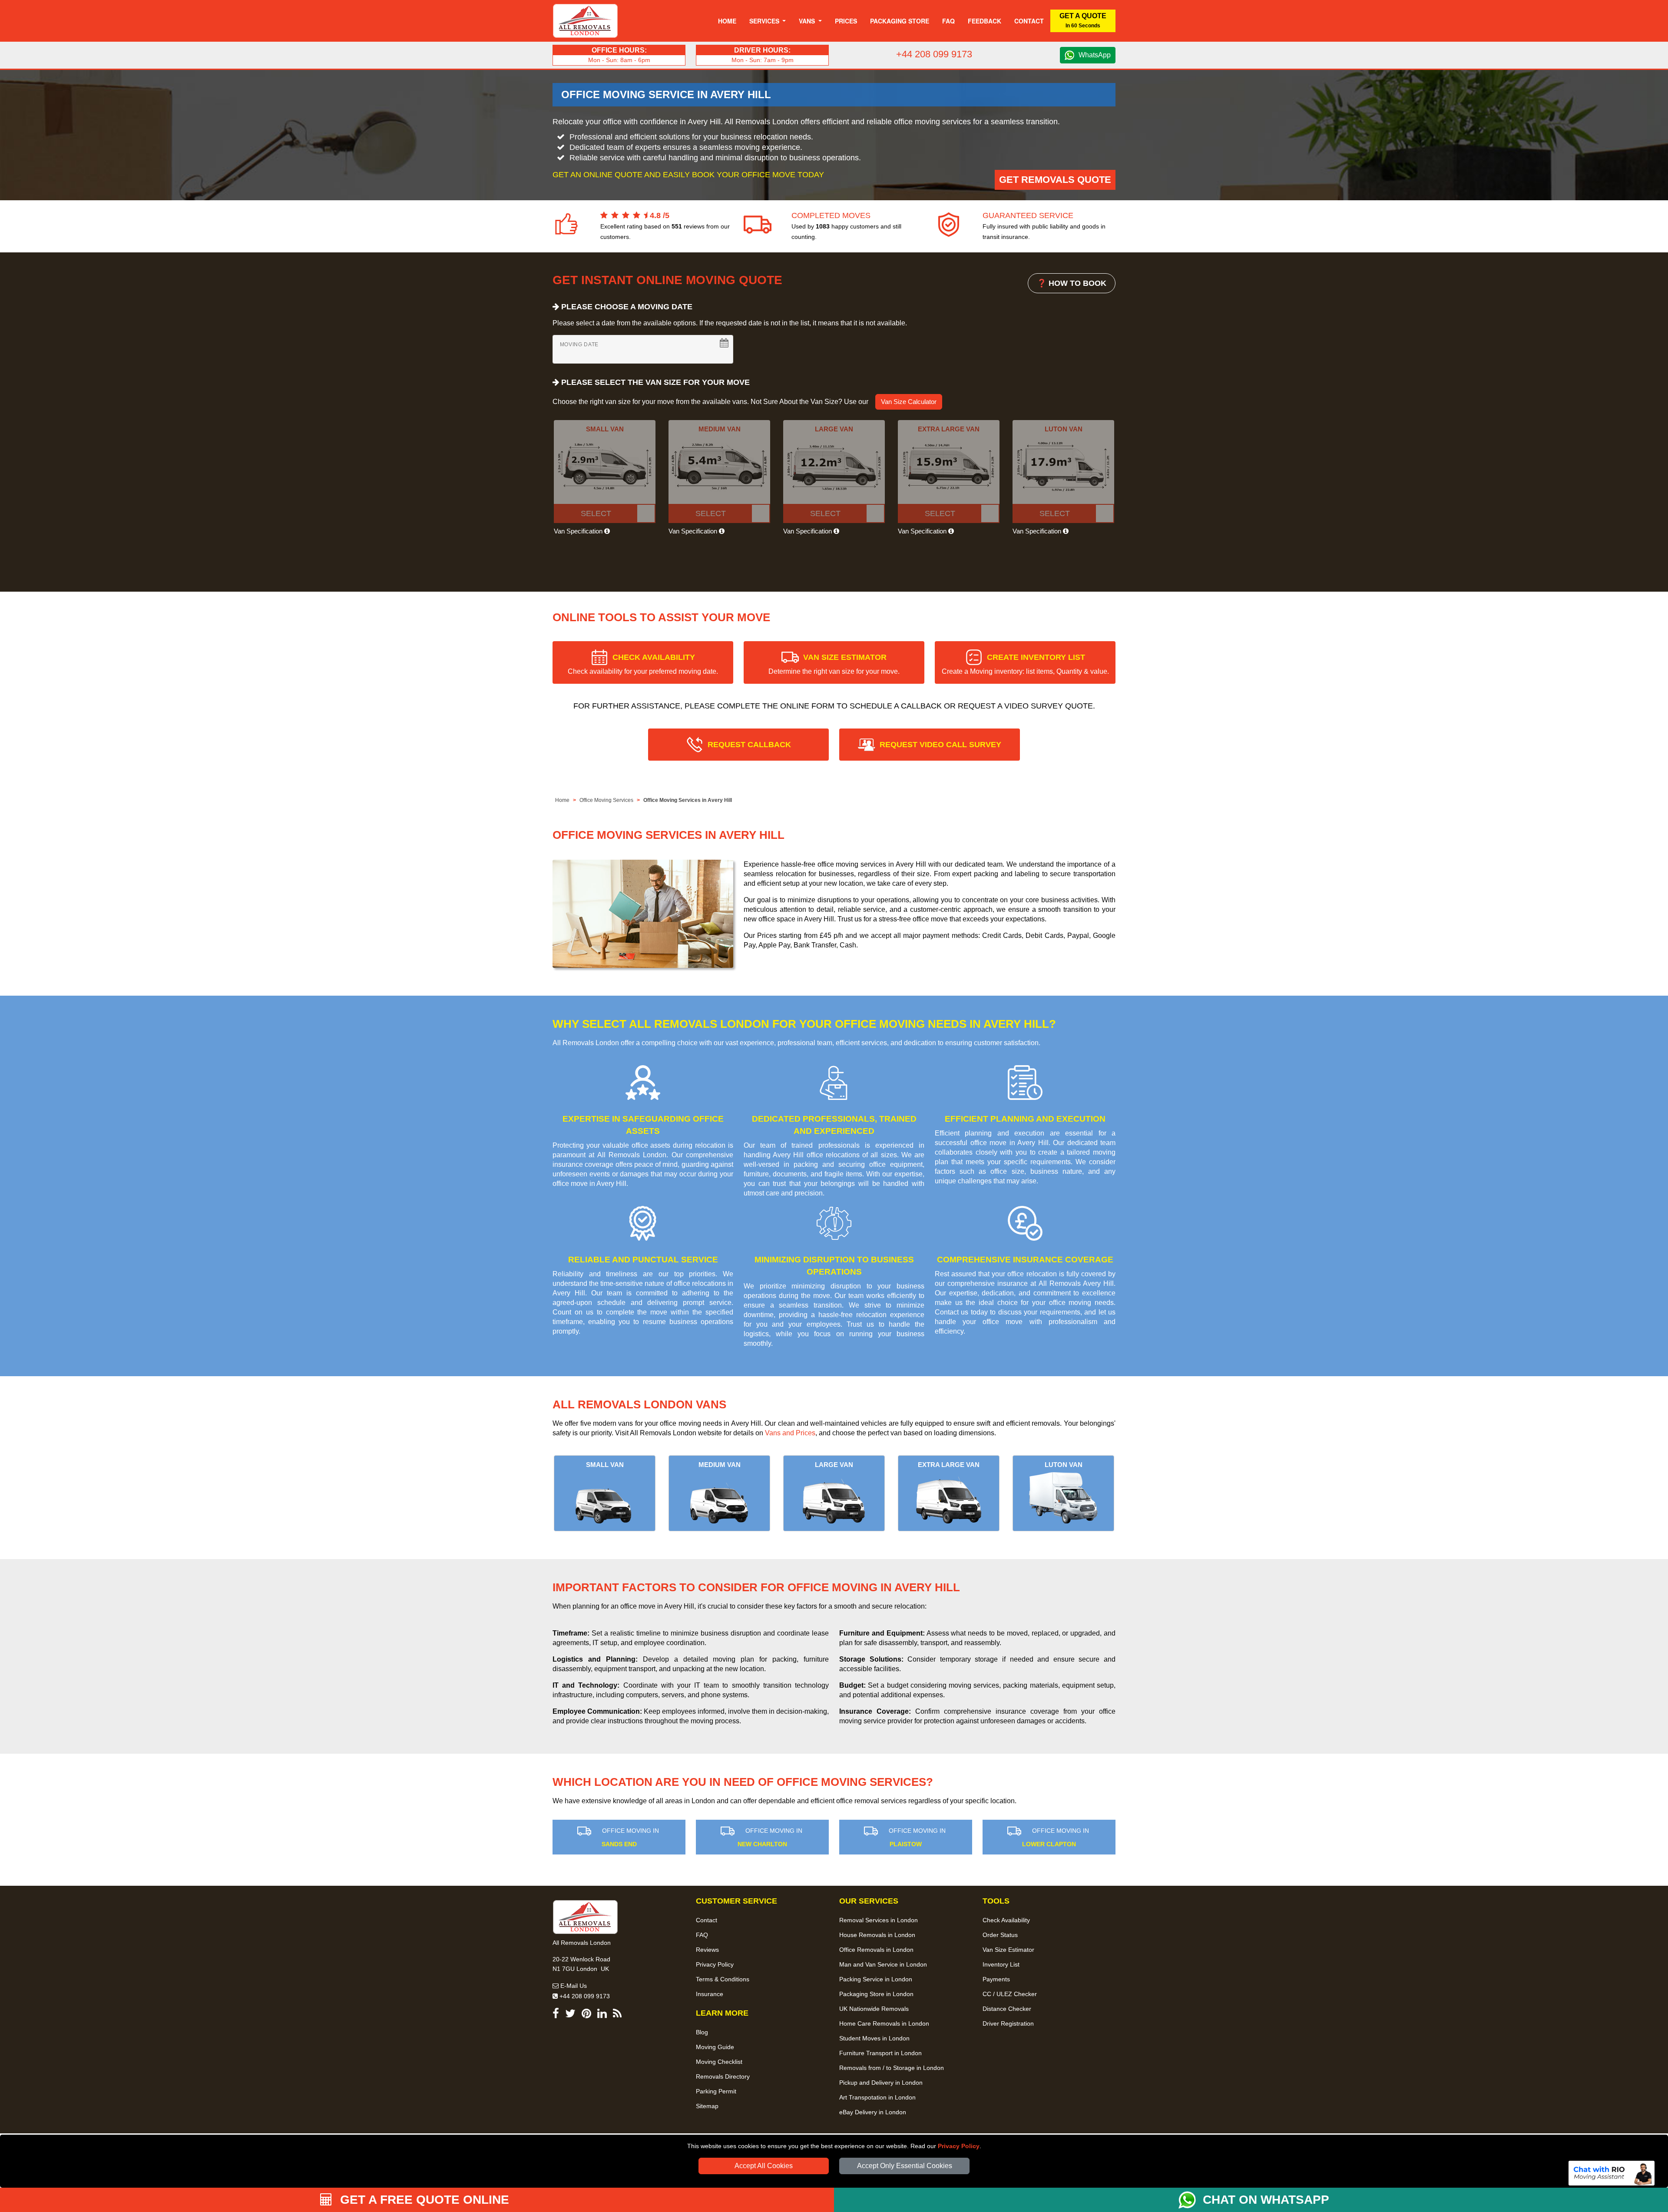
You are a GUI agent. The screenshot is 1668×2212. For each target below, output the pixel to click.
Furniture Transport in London (880, 2053)
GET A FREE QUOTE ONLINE (423, 2200)
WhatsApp (1095, 55)
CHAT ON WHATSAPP (1266, 2200)
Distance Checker (1007, 2009)
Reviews (707, 1950)
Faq (948, 21)
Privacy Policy (959, 2146)
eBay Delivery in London (873, 2112)
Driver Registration (1008, 2023)
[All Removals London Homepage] (585, 21)
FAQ (702, 1935)
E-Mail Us (573, 1986)
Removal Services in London (879, 1920)
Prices (846, 21)
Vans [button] (808, 21)
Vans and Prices (790, 1433)
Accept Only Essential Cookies (905, 2166)
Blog (702, 2032)
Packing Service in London (876, 1979)
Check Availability (1006, 1920)
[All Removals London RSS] (617, 2015)
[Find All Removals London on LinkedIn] (602, 2015)
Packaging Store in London (876, 1994)
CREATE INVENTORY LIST (1025, 664)
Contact (1029, 21)
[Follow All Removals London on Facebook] (556, 2015)
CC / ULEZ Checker (1010, 1994)
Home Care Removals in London (884, 2023)
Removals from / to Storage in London (892, 2068)
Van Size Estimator (1008, 1950)
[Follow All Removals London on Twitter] (570, 2015)
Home (727, 21)
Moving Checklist (719, 2062)
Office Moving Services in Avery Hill (688, 800)
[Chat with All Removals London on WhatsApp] (1191, 2200)
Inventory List (1001, 1964)
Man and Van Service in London (883, 1964)
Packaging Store (900, 21)
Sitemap (707, 2106)
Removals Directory (723, 2076)
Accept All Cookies (764, 2166)
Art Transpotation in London (877, 2097)
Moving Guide (715, 2047)
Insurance (710, 1994)
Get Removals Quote (1055, 180)
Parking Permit (716, 2091)
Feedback (985, 21)
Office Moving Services (606, 800)
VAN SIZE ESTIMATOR (834, 664)
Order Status (1000, 1935)
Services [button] (765, 21)
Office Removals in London (876, 1950)
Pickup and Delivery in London (881, 2083)
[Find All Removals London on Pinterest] (586, 2015)
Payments (996, 1979)
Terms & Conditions (723, 1979)
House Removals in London (877, 1935)
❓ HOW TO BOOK (1072, 283)
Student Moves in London (874, 2038)
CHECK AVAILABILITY (643, 664)
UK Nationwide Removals (874, 2009)
